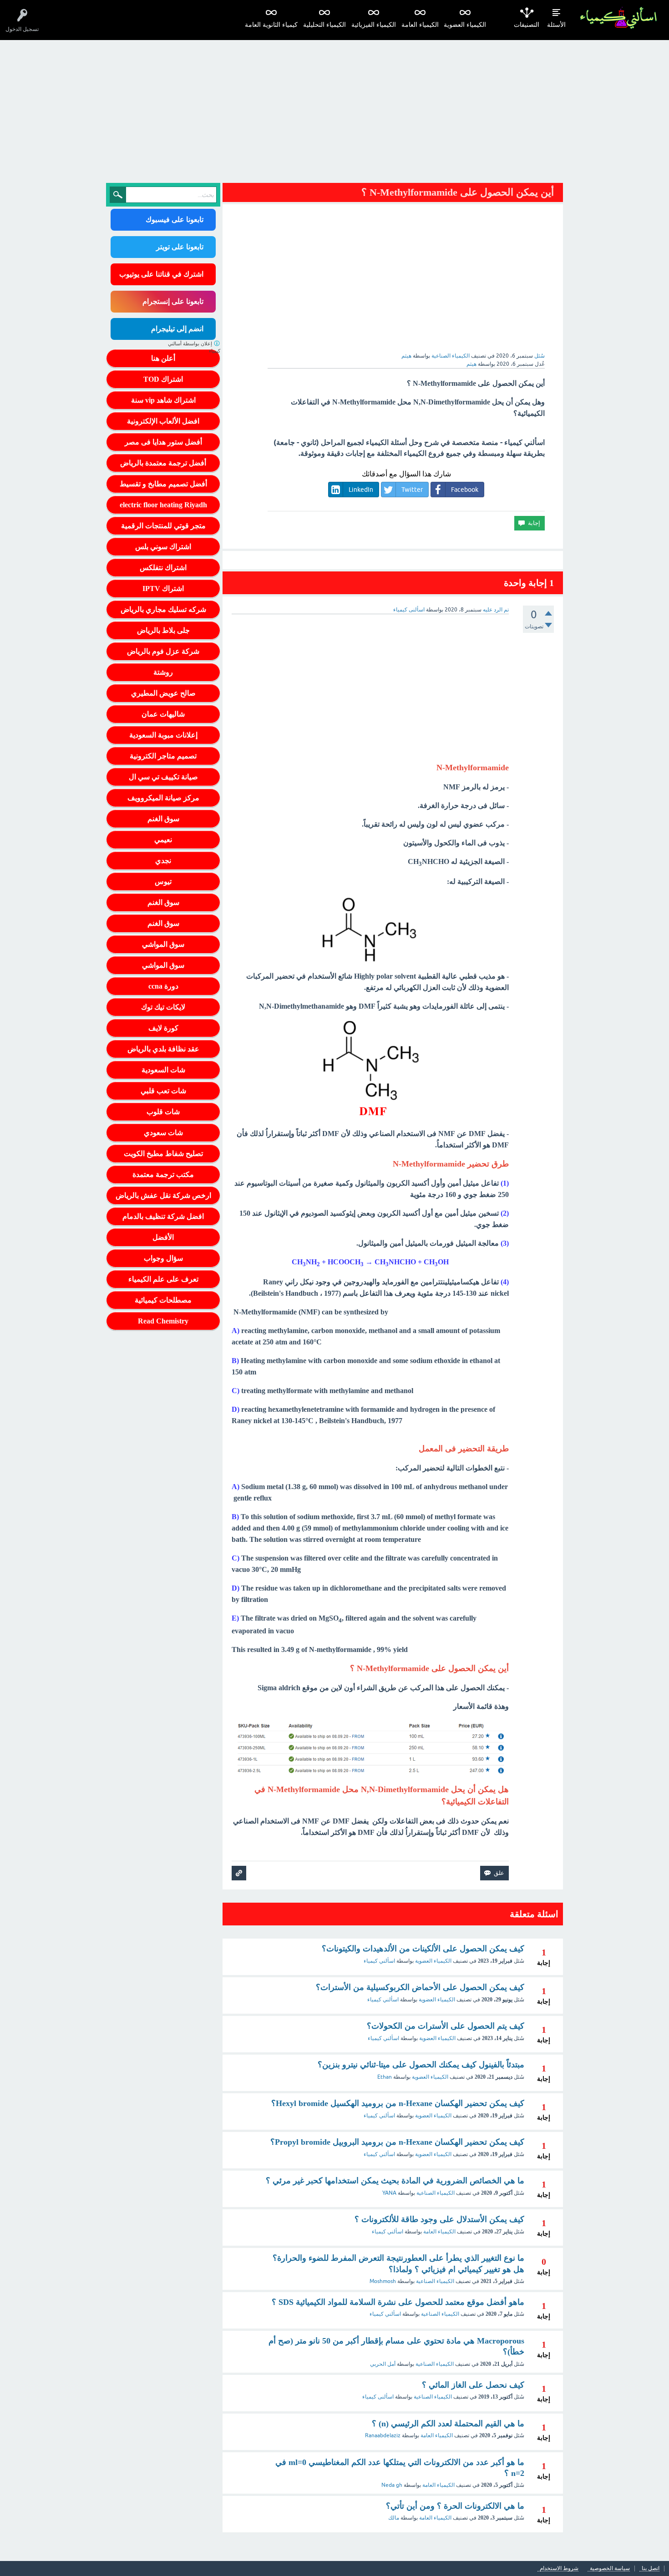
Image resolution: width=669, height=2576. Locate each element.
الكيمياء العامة (420, 25)
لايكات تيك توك (163, 1007)
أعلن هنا (163, 358)
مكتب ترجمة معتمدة (163, 1174)
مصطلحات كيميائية (163, 1300)
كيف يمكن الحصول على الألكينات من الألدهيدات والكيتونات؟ (423, 1949)
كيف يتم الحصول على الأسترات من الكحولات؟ (446, 2026)
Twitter (412, 490)
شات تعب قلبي (163, 1091)
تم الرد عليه (496, 610)
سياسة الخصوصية (610, 2568)
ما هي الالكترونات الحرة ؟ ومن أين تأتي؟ (455, 2506)
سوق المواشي (163, 944)
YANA (389, 2193)
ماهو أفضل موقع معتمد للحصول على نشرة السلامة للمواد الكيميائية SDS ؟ (398, 2302)
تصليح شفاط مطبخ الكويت (163, 1154)
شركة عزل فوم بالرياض (163, 651)
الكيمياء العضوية (465, 25)
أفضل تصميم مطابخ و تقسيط (163, 484)
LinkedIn (361, 490)
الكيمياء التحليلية (324, 25)
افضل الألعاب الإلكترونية (163, 421)
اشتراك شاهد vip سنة (163, 400)
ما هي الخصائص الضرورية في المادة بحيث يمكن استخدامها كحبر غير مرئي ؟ (395, 2181)
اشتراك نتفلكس (163, 568)
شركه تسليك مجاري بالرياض (163, 609)
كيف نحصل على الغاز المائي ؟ (473, 2385)
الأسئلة (556, 25)
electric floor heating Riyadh (163, 505)
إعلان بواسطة (194, 347)
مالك (394, 2518)
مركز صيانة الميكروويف (163, 798)
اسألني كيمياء (379, 1961)
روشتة (163, 672)
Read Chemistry (163, 1321)
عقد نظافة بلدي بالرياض (163, 1049)
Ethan (385, 2077)
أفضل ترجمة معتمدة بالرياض (163, 463)
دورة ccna (163, 986)
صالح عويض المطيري (163, 693)
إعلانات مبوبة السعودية (163, 735)
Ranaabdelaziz (383, 2435)
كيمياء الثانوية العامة (271, 25)
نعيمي (163, 840)
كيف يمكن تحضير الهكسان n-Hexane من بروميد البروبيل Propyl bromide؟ (397, 2142)
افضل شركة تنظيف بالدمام (163, 1216)
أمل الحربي (383, 2364)
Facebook (465, 490)
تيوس (163, 881)
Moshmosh (383, 2281)
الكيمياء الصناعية (451, 356)
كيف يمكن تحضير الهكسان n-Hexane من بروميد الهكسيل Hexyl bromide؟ (398, 2103)
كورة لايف (163, 1028)
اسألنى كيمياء (378, 2397)
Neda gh (392, 2485)
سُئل (540, 356)
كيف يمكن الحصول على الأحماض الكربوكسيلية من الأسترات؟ (420, 1987)
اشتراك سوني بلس (163, 547)
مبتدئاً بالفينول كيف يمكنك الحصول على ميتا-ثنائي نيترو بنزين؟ (421, 2065)
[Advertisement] (334, 108)
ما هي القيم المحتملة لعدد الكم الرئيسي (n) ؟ (448, 2424)
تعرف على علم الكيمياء (163, 1279)
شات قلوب (163, 1112)
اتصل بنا (651, 2568)
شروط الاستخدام (559, 2568)
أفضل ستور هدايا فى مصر (163, 442)
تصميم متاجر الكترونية (163, 756)
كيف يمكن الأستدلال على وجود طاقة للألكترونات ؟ (439, 2219)
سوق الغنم (163, 819)
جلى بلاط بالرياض (163, 630)
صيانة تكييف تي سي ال (163, 777)
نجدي (163, 861)
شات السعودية (163, 1070)
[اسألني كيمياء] (618, 18)
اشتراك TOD (163, 379)
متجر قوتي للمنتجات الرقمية (163, 526)
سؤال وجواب (163, 1258)
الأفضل (163, 1237)
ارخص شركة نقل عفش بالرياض (163, 1195)
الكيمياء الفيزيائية (374, 25)
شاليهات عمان (163, 714)
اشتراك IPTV (163, 588)
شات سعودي (163, 1133)
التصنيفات (527, 25)
